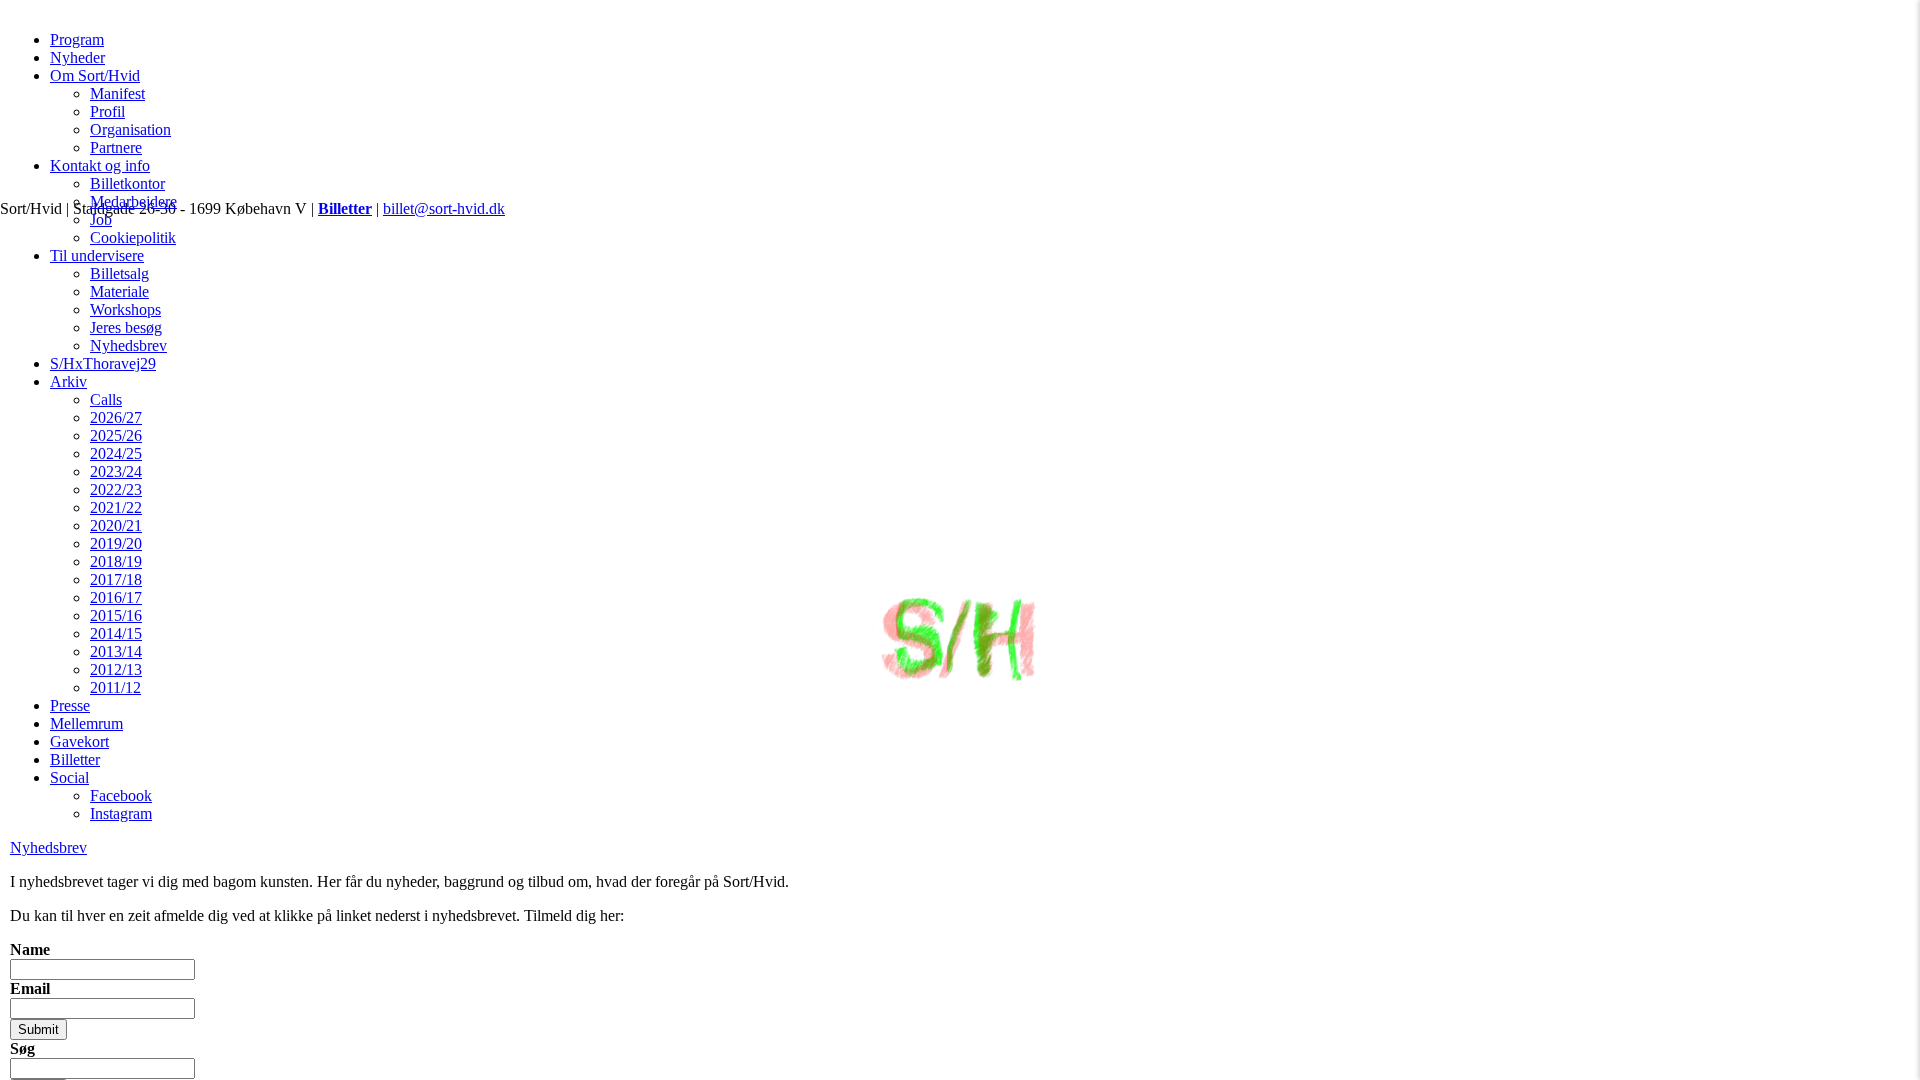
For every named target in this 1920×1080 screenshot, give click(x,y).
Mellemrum (86, 723)
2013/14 (116, 651)
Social (69, 777)
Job (101, 219)
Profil (107, 111)
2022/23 (116, 489)
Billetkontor (127, 183)
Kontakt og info (100, 165)
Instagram (121, 813)
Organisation (130, 129)
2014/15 (116, 633)
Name (30, 949)
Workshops (125, 309)
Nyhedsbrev (128, 345)
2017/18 (116, 579)
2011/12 (115, 687)
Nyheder (77, 57)
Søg (22, 1048)
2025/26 (116, 435)
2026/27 (116, 417)
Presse (70, 705)
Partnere (116, 147)
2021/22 (116, 507)
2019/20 (116, 543)
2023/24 (116, 471)
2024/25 (116, 453)
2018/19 (116, 561)
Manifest (117, 93)
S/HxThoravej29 (103, 363)
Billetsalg (119, 273)
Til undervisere (97, 255)
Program (77, 39)
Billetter (75, 759)
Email (30, 988)
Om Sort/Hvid (95, 75)
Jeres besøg (126, 327)
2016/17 (116, 597)
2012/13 (116, 669)
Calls (106, 399)
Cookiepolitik (133, 237)
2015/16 (116, 615)
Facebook (121, 795)
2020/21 (116, 525)
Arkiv (68, 381)
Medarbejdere (133, 201)
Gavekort (79, 741)
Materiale (119, 291)
